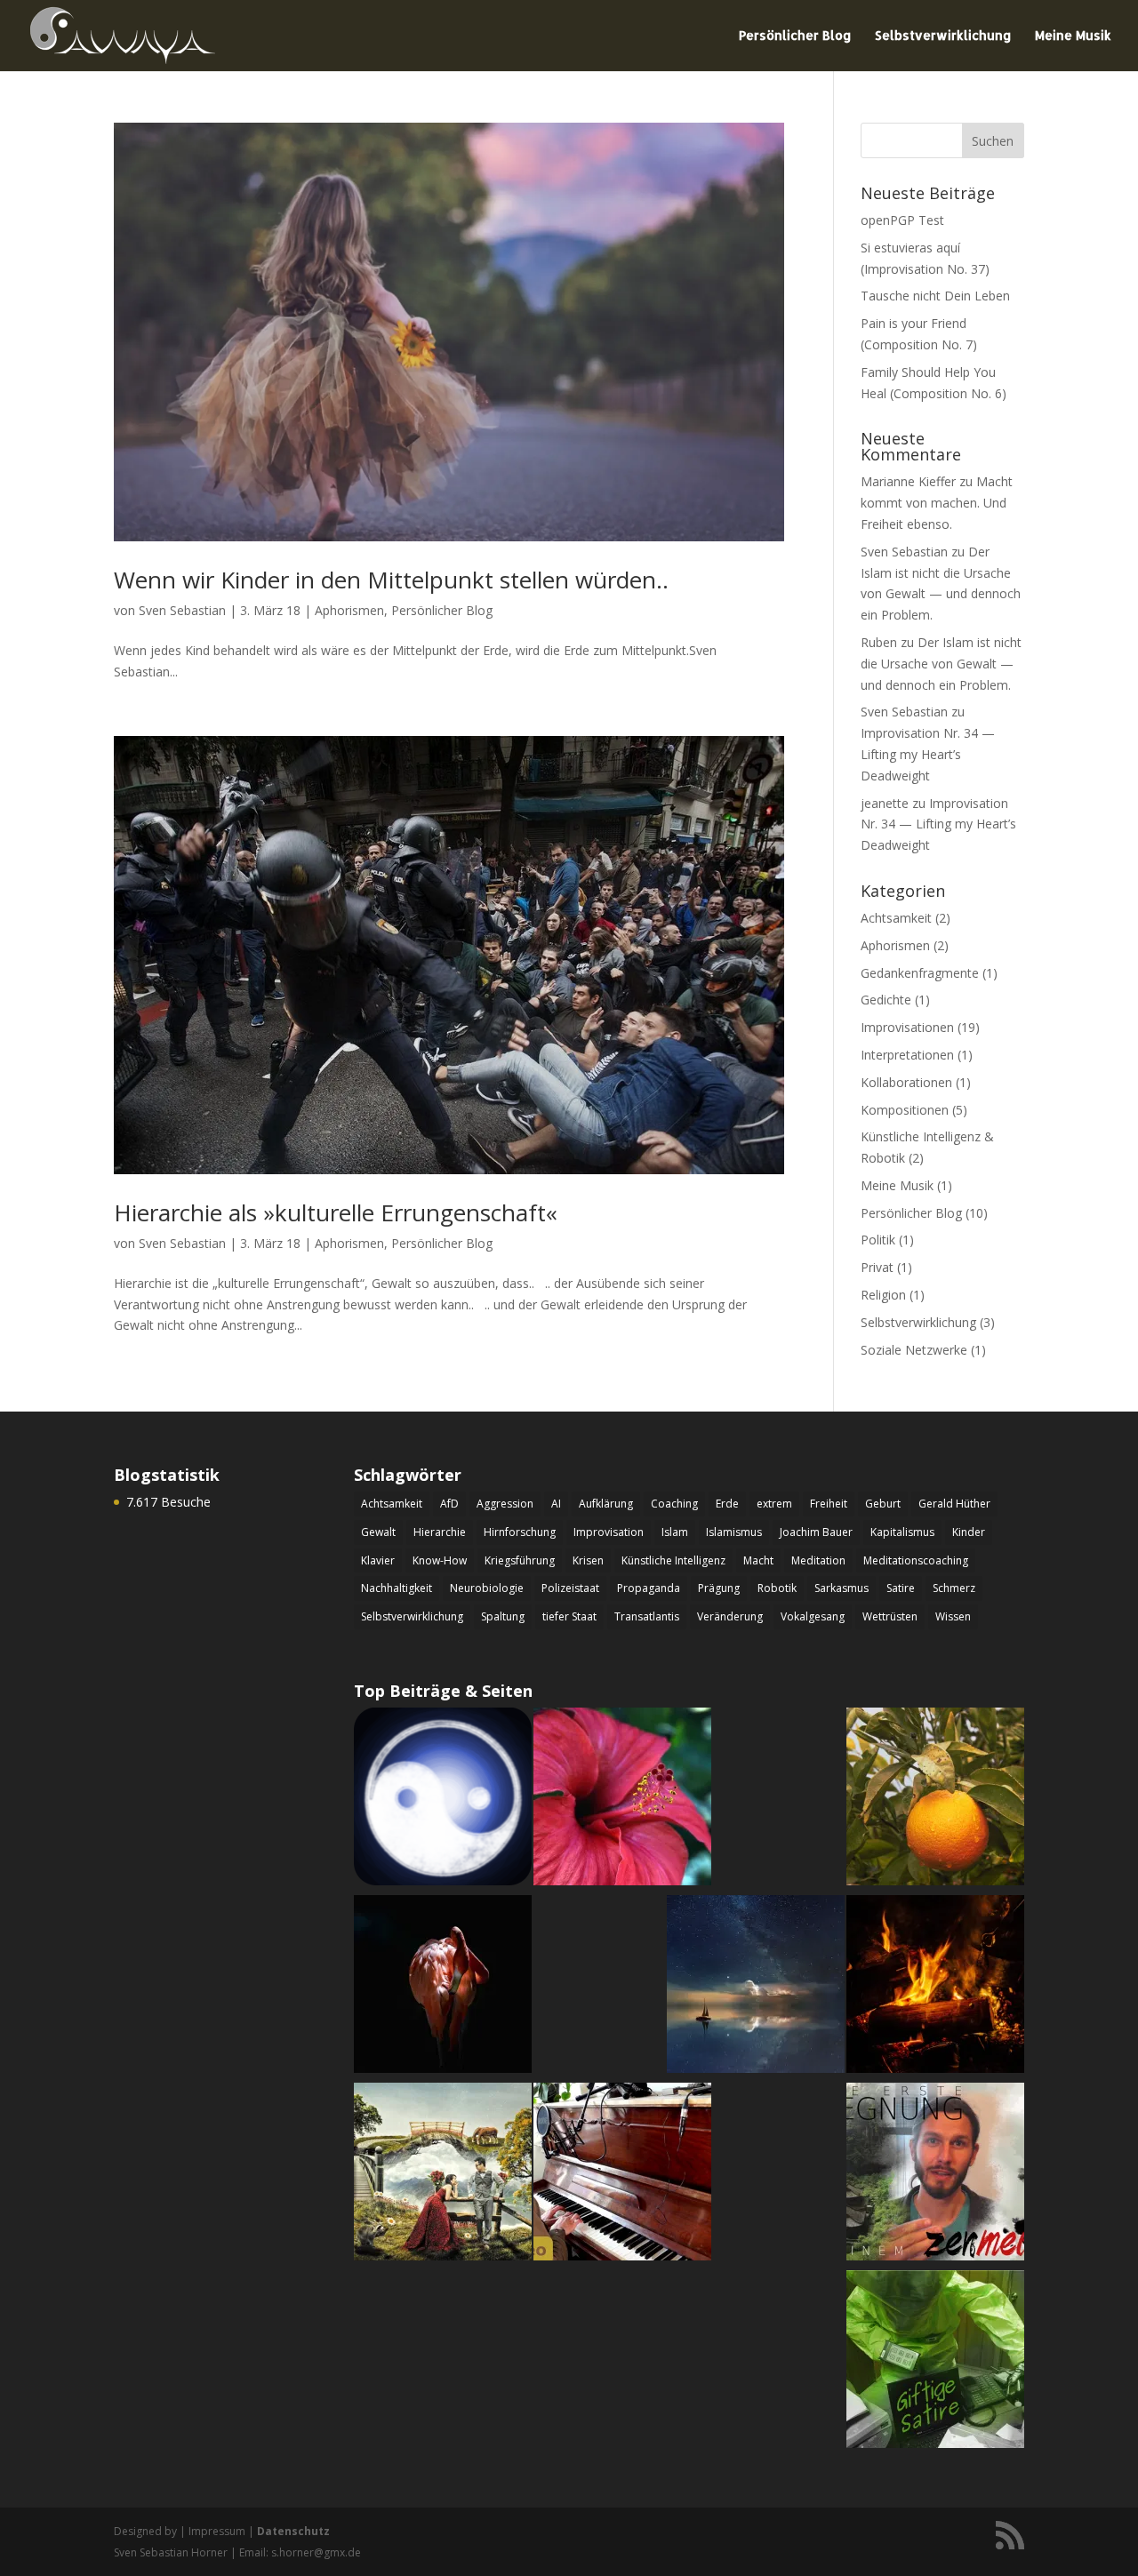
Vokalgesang (813, 1616)
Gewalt (378, 1532)
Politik (878, 1240)
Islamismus (734, 1532)
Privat (877, 1267)
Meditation (818, 1560)
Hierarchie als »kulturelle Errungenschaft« (336, 1212)
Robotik (777, 1588)
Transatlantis (647, 1616)
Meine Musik (1073, 36)
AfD (449, 1504)
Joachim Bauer (816, 1532)
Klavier (378, 1560)
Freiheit (829, 1504)
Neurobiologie (487, 1588)
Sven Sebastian (182, 610)
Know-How (440, 1560)
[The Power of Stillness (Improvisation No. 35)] (756, 1987)
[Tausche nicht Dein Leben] (622, 1800)
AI (556, 1504)
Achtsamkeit (896, 918)
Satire (901, 1588)
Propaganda (649, 1588)
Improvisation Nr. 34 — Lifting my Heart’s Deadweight (928, 754)
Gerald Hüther (954, 1504)
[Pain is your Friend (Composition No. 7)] (935, 1987)
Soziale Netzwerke (914, 1350)
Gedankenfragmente (920, 973)
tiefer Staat (569, 1616)
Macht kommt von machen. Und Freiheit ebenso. (937, 503)
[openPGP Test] (443, 1800)
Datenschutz (293, 2531)
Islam (675, 1532)
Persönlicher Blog (795, 36)
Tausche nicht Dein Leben (935, 296)
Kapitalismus (902, 1532)
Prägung (719, 1588)
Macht (758, 1560)
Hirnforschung (520, 1532)
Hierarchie (440, 1532)
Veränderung (730, 1616)
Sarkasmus (841, 1588)
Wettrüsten (890, 1616)
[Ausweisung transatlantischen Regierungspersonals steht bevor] (935, 2362)
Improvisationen (907, 1027)
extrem (774, 1504)
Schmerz (954, 1588)
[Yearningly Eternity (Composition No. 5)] (443, 2175)
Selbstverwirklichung (943, 36)
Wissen (953, 1616)
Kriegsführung (520, 1560)
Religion (883, 1295)
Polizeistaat (570, 1588)
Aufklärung (606, 1504)
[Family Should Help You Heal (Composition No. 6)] (443, 1987)
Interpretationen (907, 1055)
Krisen (588, 1560)
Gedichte (886, 1000)
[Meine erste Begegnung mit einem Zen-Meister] (935, 2175)
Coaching (674, 1504)
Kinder (969, 1532)
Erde (727, 1504)
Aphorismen (349, 610)
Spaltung (503, 1616)
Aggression (505, 1504)
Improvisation (609, 1532)
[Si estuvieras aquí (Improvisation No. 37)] (935, 1800)
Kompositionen (905, 1110)
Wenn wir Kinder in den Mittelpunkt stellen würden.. (391, 580)
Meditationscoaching (916, 1560)
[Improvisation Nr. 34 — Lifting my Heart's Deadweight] (622, 2175)
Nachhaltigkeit (397, 1588)
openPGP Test (902, 220)
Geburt (883, 1504)
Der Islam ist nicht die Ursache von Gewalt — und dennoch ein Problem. (941, 664)
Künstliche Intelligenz (673, 1560)
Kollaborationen (906, 1082)
